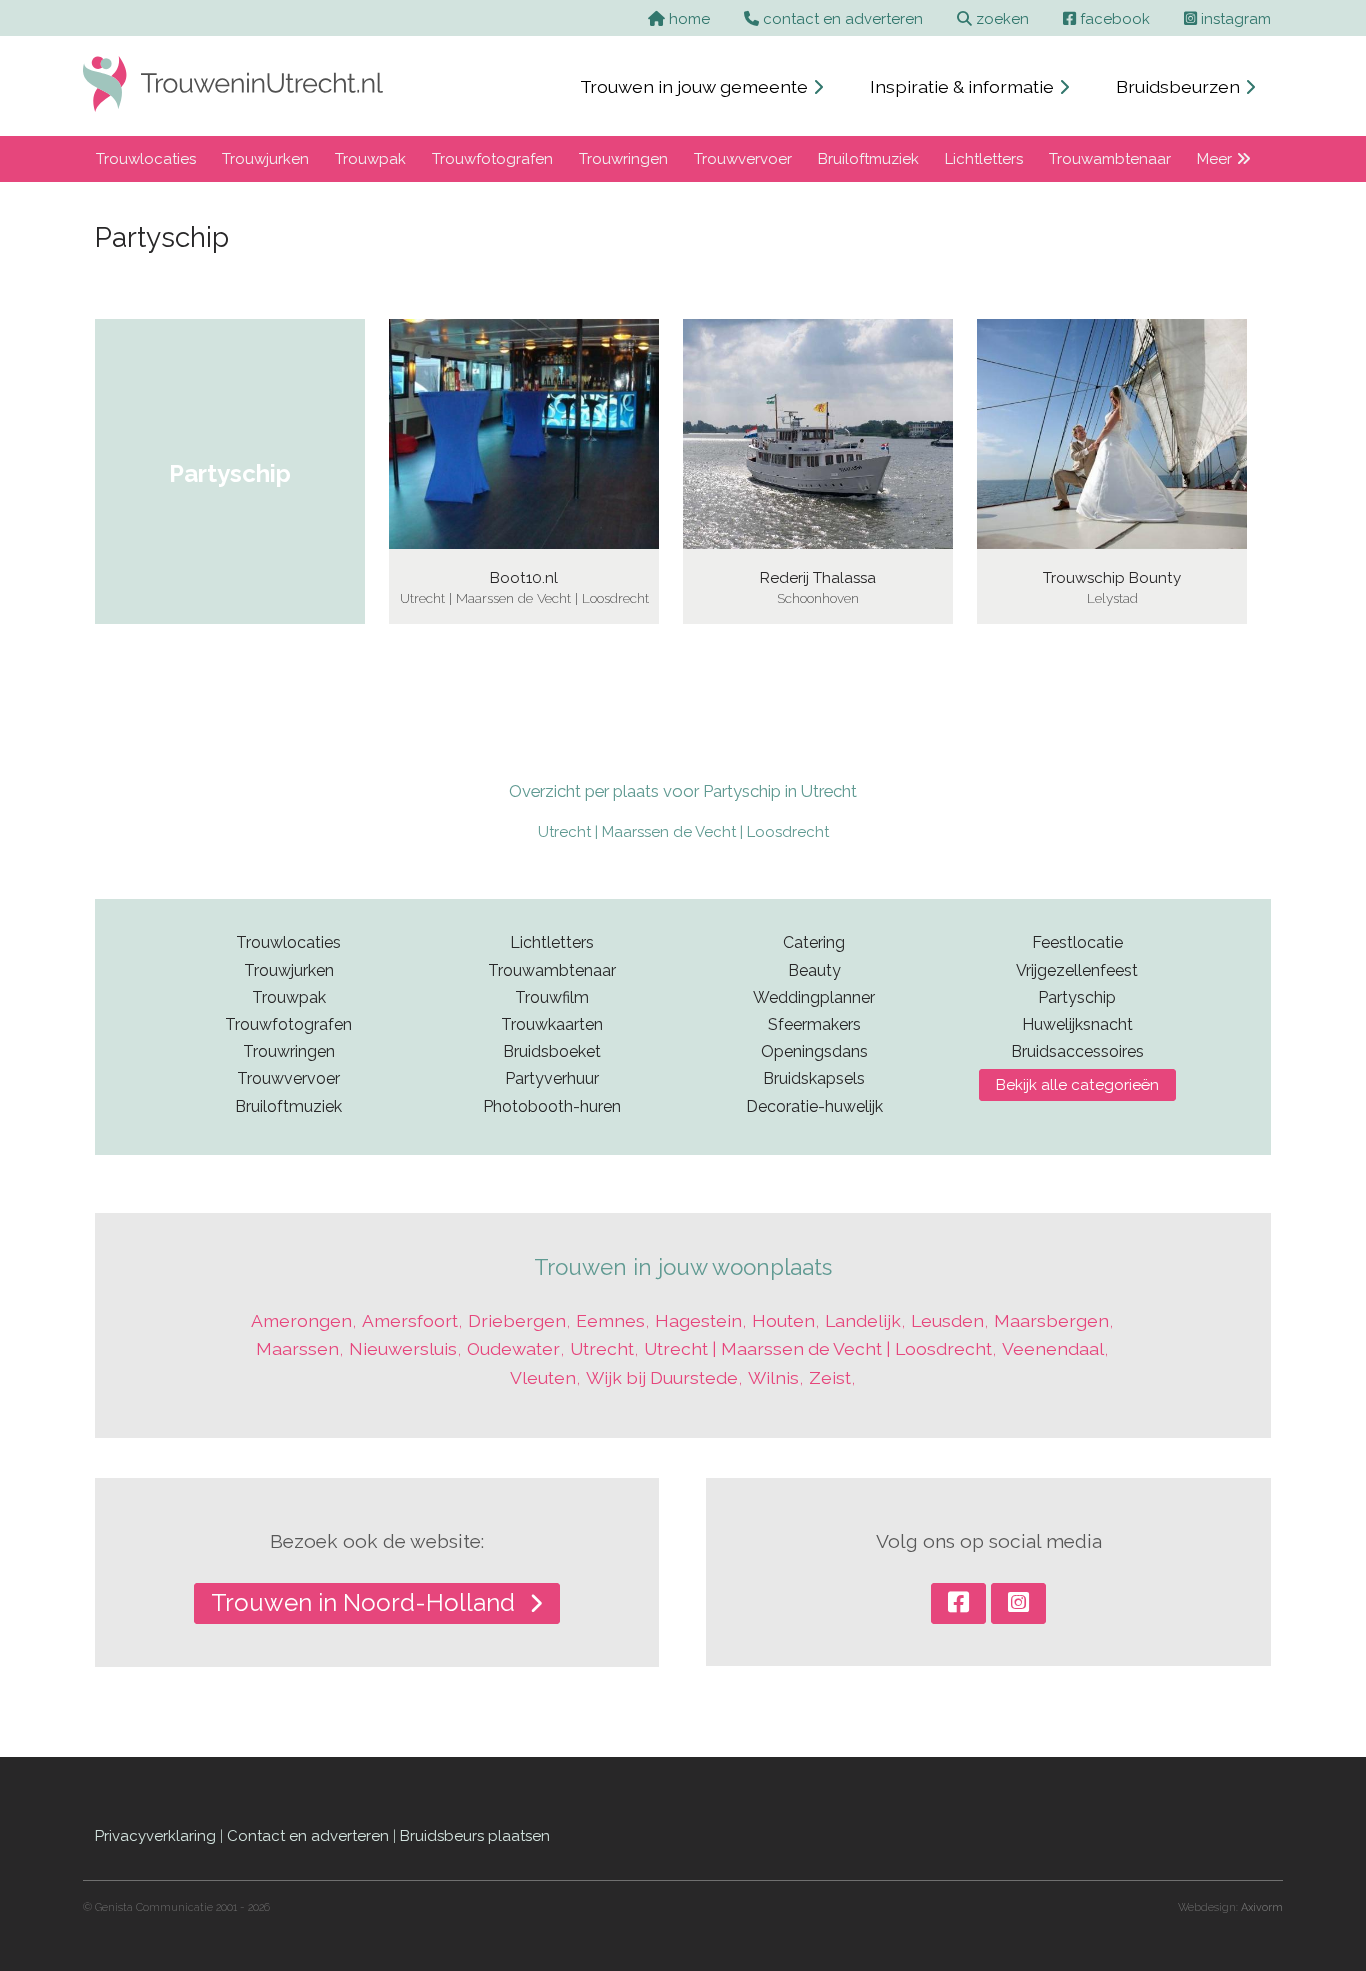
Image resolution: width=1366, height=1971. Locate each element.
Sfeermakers (814, 1024)
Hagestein (698, 1320)
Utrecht (602, 1348)
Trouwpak (370, 159)
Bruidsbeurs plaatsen (475, 1836)
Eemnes (610, 1320)
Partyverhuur (552, 1078)
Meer (1216, 159)
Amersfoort (410, 1320)
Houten (783, 1320)
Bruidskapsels (814, 1078)
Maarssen (297, 1348)
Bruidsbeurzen (1180, 86)
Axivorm (1262, 1907)
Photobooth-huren (552, 1106)
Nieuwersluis (403, 1348)
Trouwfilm (552, 997)
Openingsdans (814, 1051)
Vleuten (543, 1377)
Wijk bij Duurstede (662, 1377)
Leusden (947, 1320)
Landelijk (863, 1320)
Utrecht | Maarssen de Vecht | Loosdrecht (683, 832)
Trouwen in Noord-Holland (366, 1602)
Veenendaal (1053, 1348)
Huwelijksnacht (1077, 1024)
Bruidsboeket (552, 1051)
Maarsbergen (1051, 1320)
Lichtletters (984, 159)
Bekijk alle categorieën (1077, 1085)
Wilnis (773, 1377)
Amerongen (301, 1320)
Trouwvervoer (743, 159)
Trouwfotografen (492, 159)
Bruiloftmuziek (868, 159)
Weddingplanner (814, 997)
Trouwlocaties (146, 159)
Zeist (830, 1377)
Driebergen (517, 1320)
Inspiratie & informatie (964, 86)
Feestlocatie (1077, 942)
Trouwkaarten (552, 1024)
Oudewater (513, 1348)
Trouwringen (623, 159)
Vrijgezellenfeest (1077, 970)
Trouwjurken (265, 159)
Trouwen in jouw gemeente (696, 86)
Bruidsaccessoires (1077, 1051)
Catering (814, 942)
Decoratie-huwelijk (814, 1106)
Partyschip (1077, 997)
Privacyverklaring (155, 1836)
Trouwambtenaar (1110, 159)
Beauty (814, 970)
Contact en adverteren (308, 1836)
